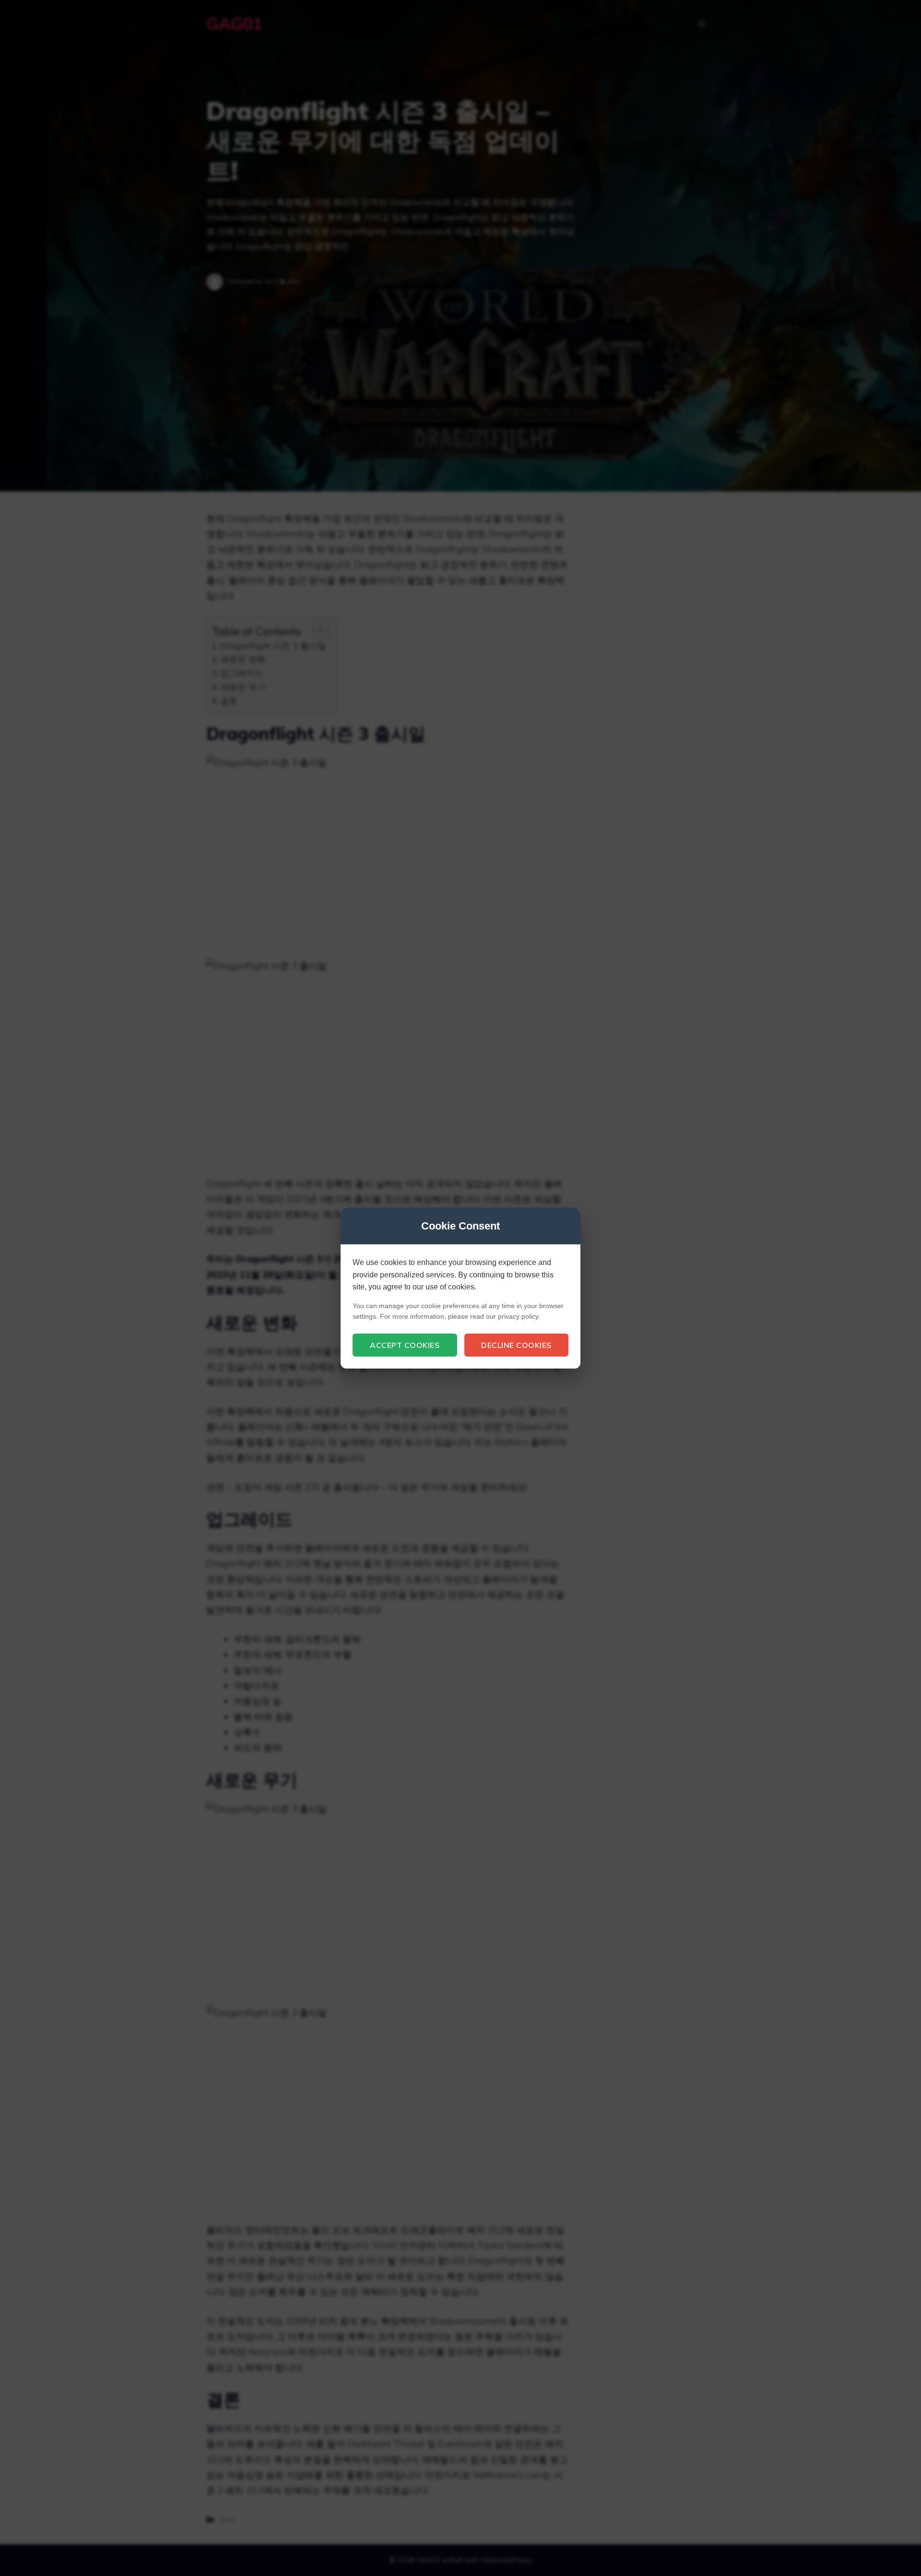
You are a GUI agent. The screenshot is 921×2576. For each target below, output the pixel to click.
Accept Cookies (405, 1345)
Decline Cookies (516, 1345)
